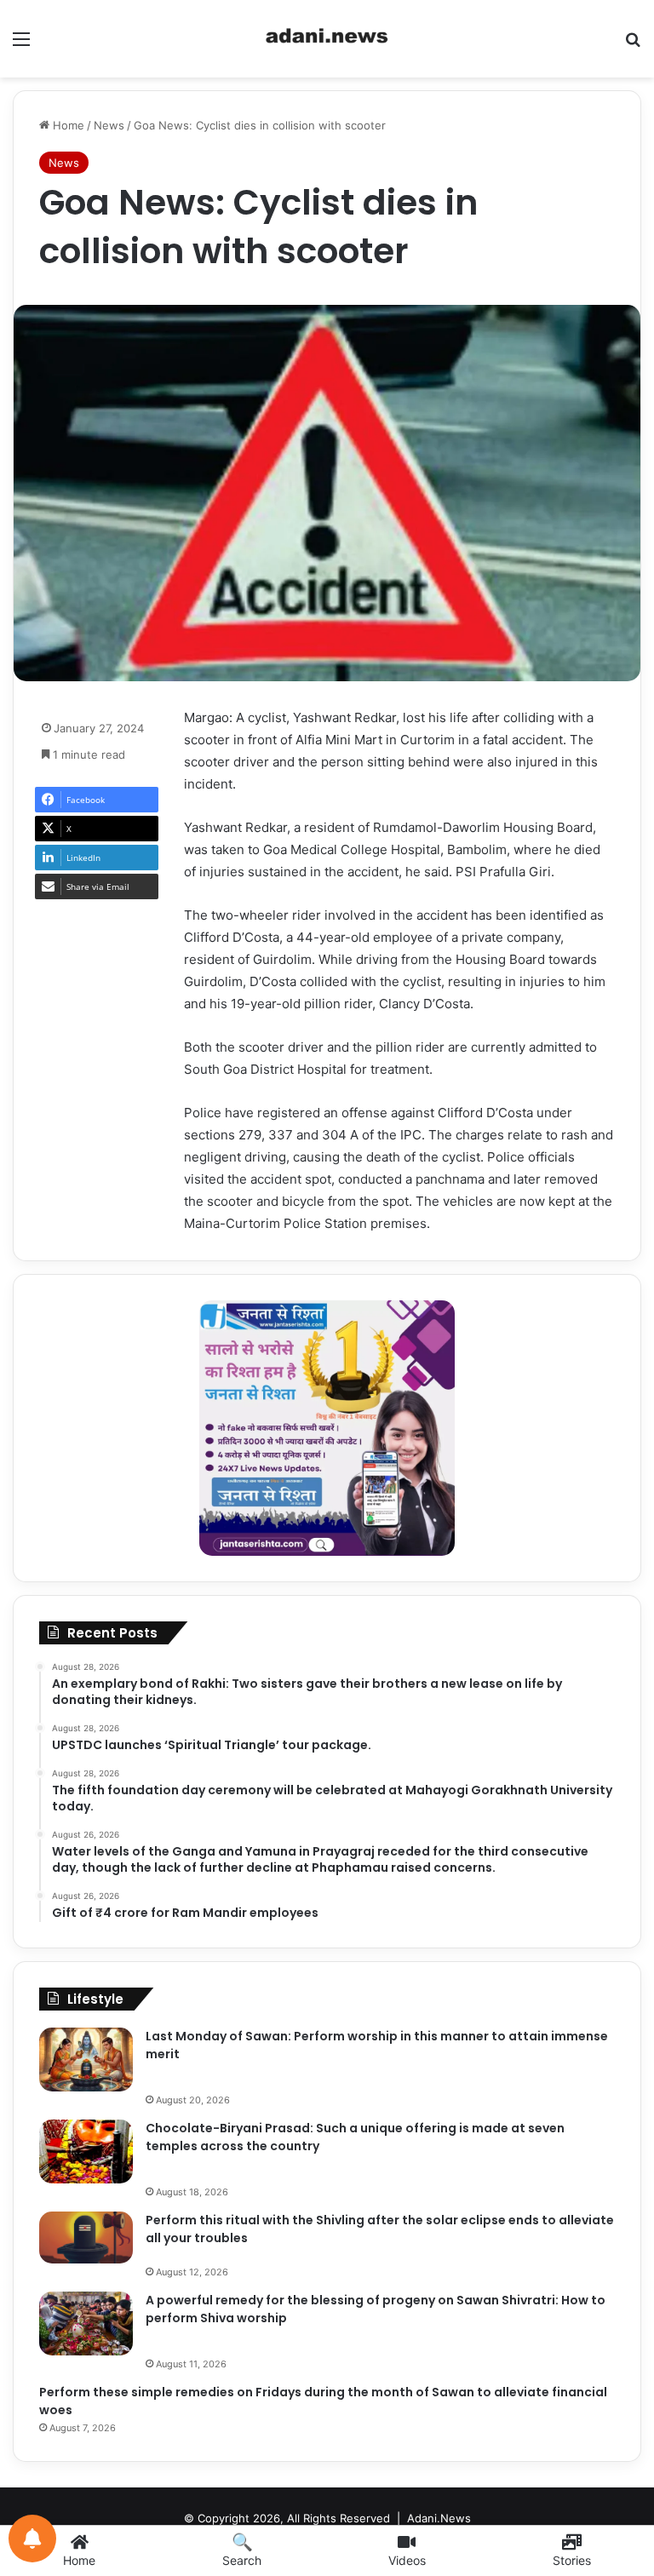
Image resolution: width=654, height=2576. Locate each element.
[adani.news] (327, 39)
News (109, 125)
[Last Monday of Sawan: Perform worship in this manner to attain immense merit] (86, 2060)
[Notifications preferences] (32, 2539)
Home (67, 125)
